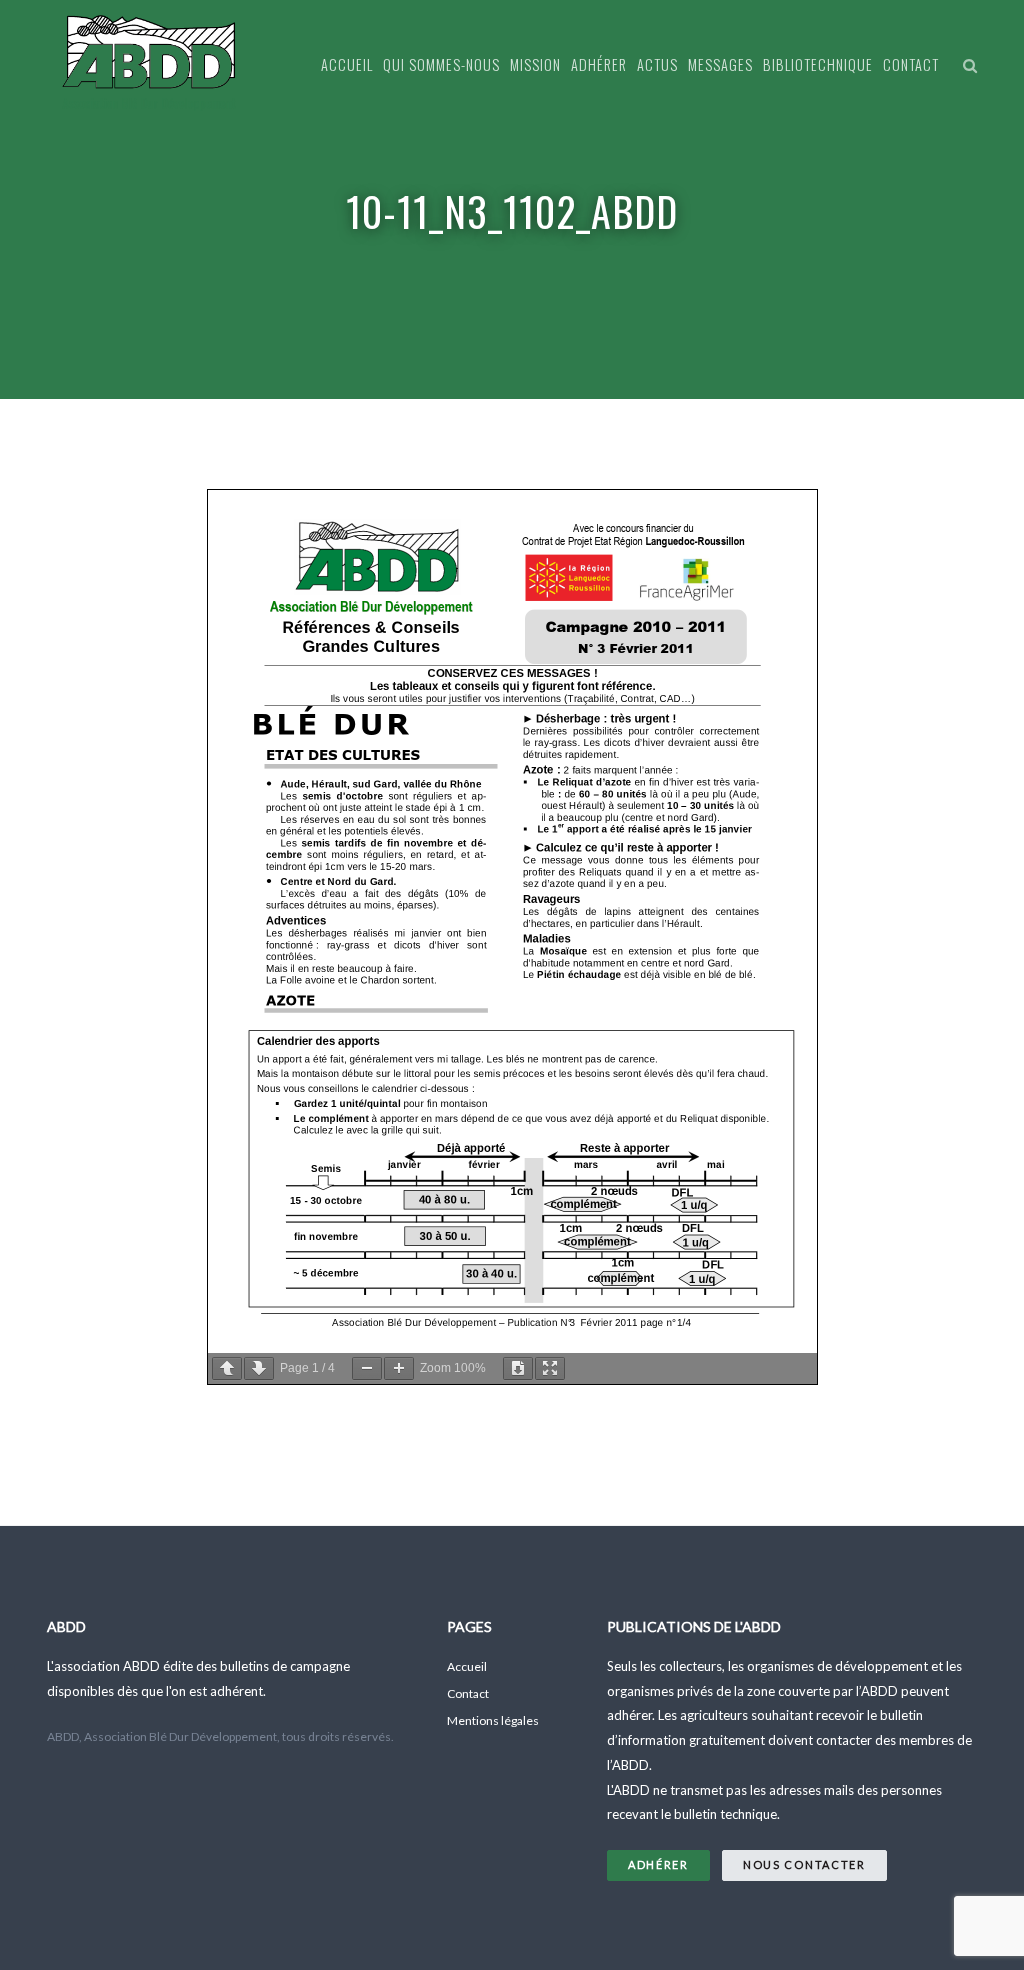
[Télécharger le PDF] (518, 1368)
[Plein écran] (550, 1368)
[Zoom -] (367, 1368)
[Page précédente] (227, 1368)
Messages (720, 64)
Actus (657, 64)
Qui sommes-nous (441, 64)
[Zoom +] (399, 1368)
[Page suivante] (259, 1368)
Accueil (347, 64)
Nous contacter (804, 1864)
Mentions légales (493, 1720)
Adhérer (599, 64)
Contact (911, 64)
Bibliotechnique (818, 64)
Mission (535, 64)
